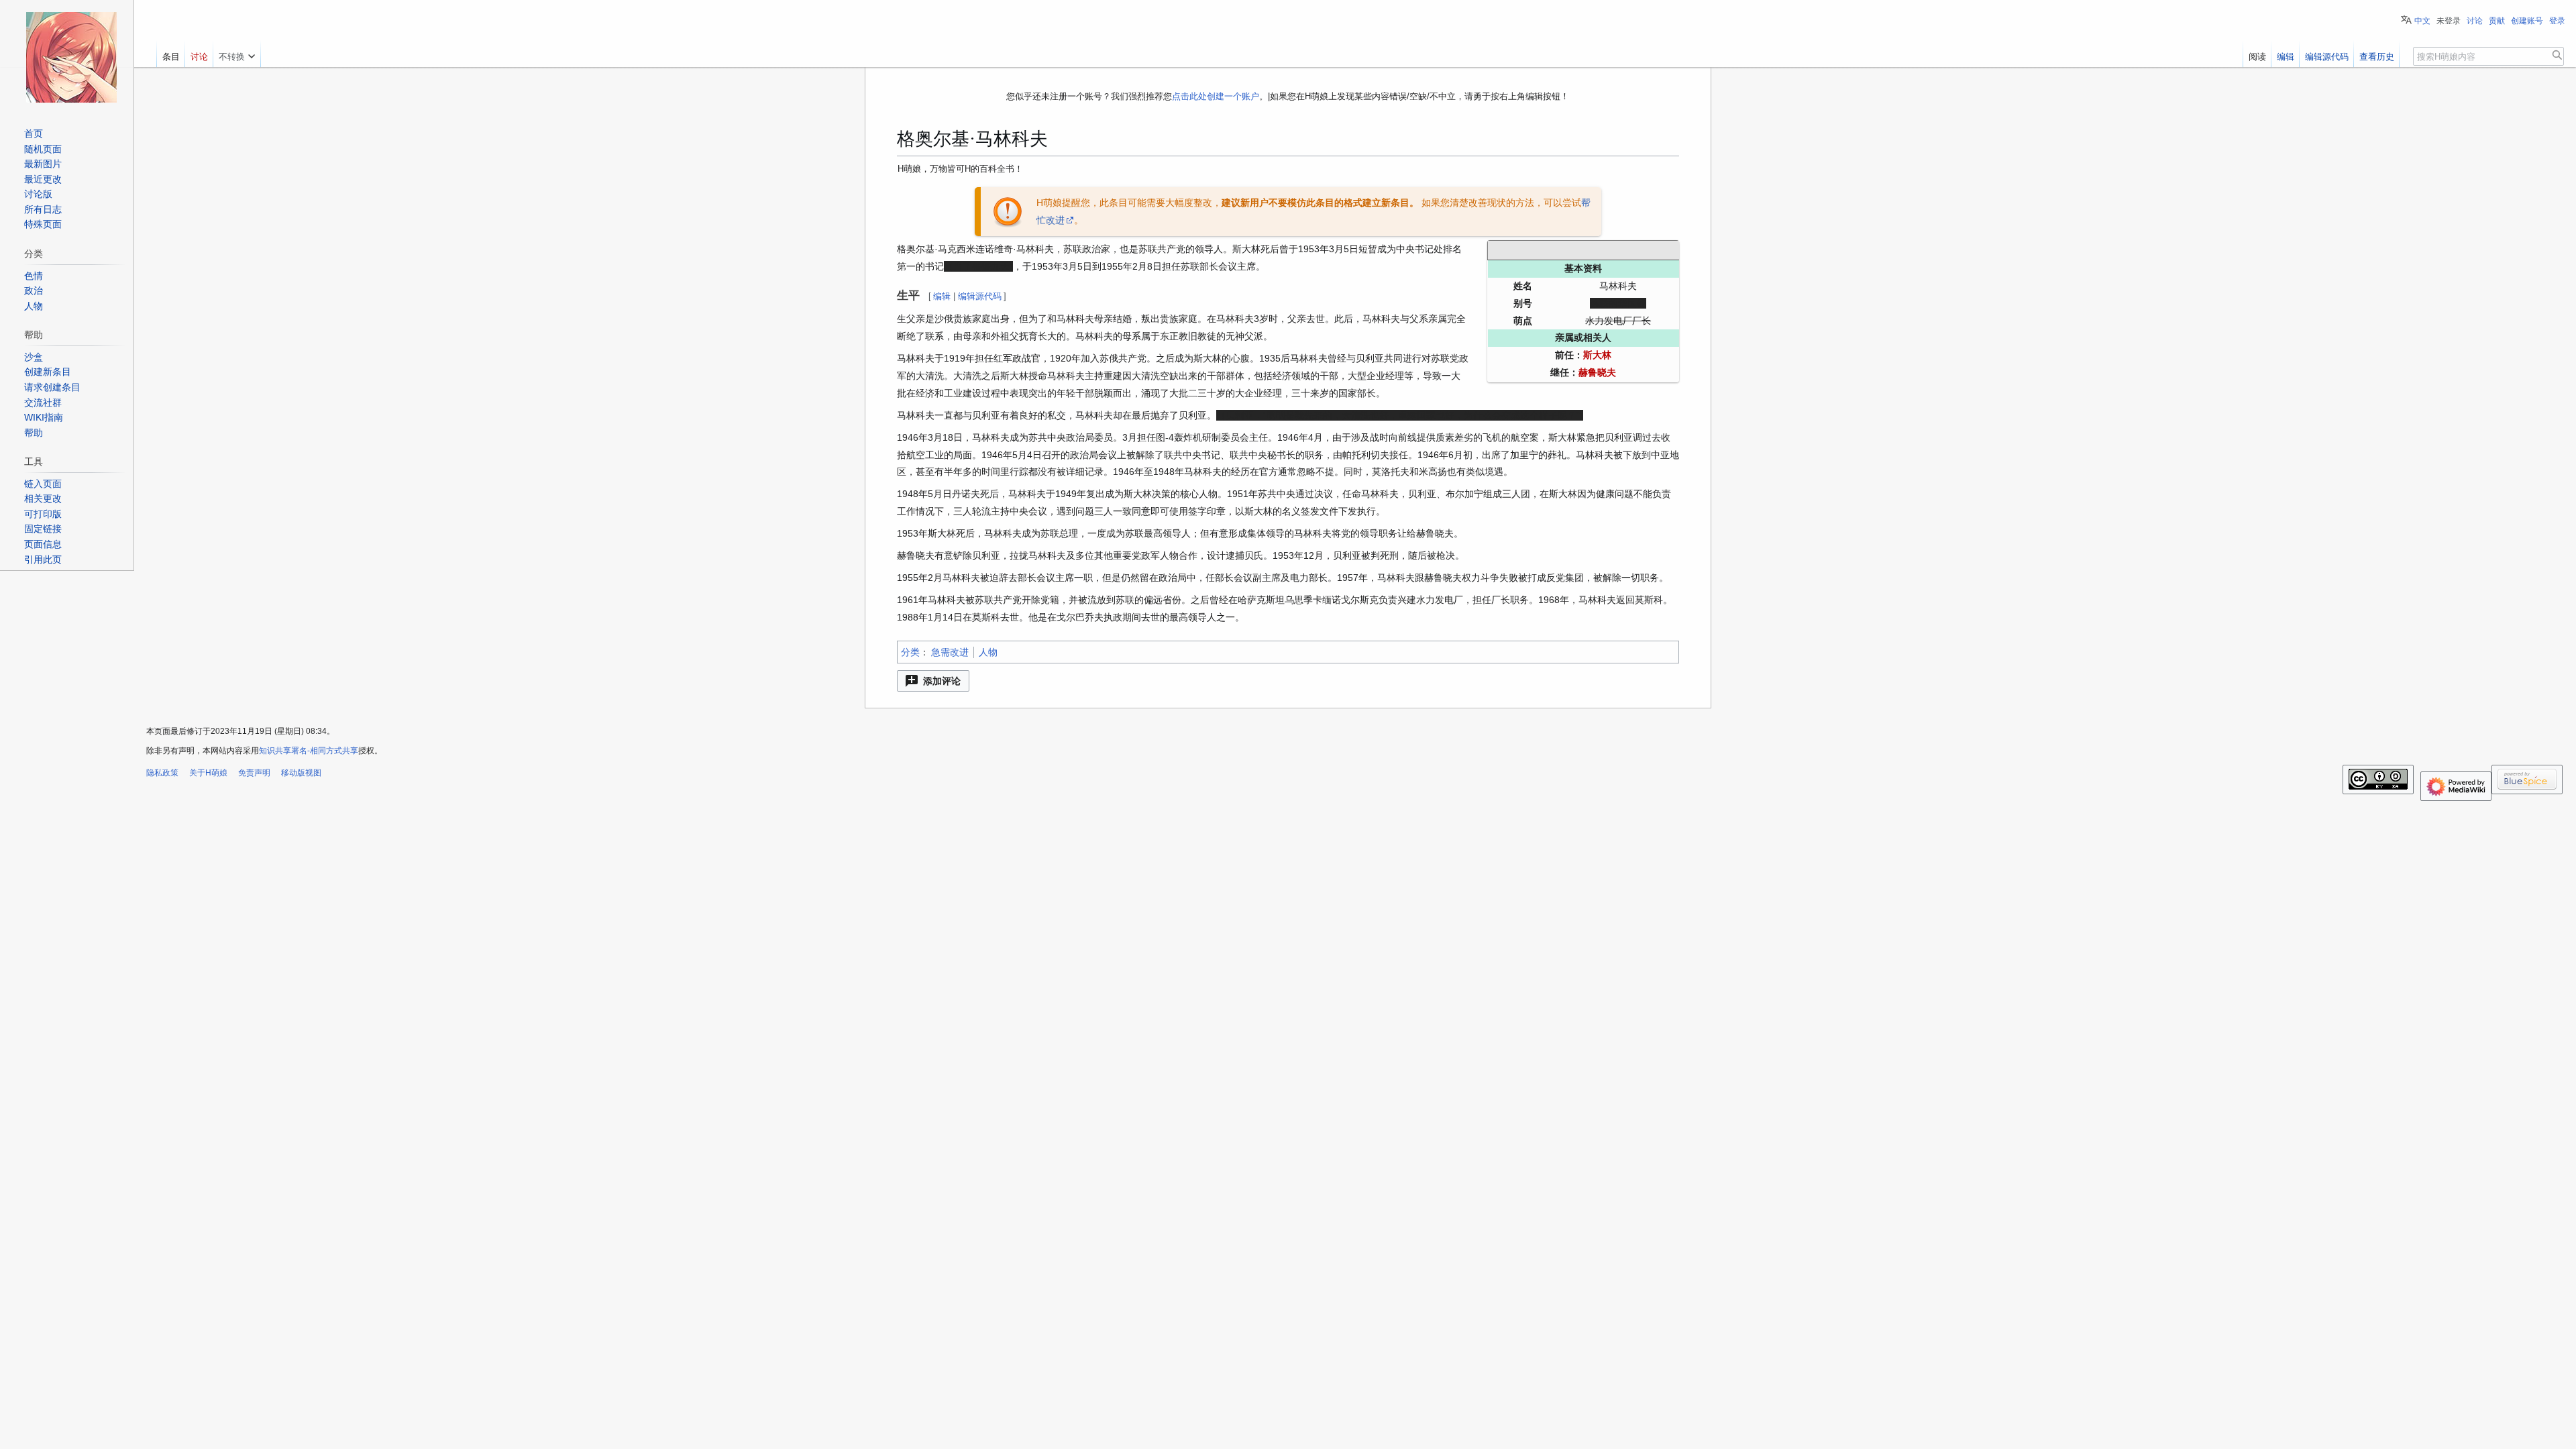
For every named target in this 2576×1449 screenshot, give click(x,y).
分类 (910, 652)
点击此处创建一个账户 (1216, 96)
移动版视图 (301, 773)
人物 (988, 652)
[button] (933, 681)
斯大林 (1597, 355)
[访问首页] (71, 57)
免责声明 (254, 773)
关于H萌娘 (208, 773)
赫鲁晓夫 (1597, 372)
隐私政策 (162, 773)
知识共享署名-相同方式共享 (309, 751)
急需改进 (950, 652)
